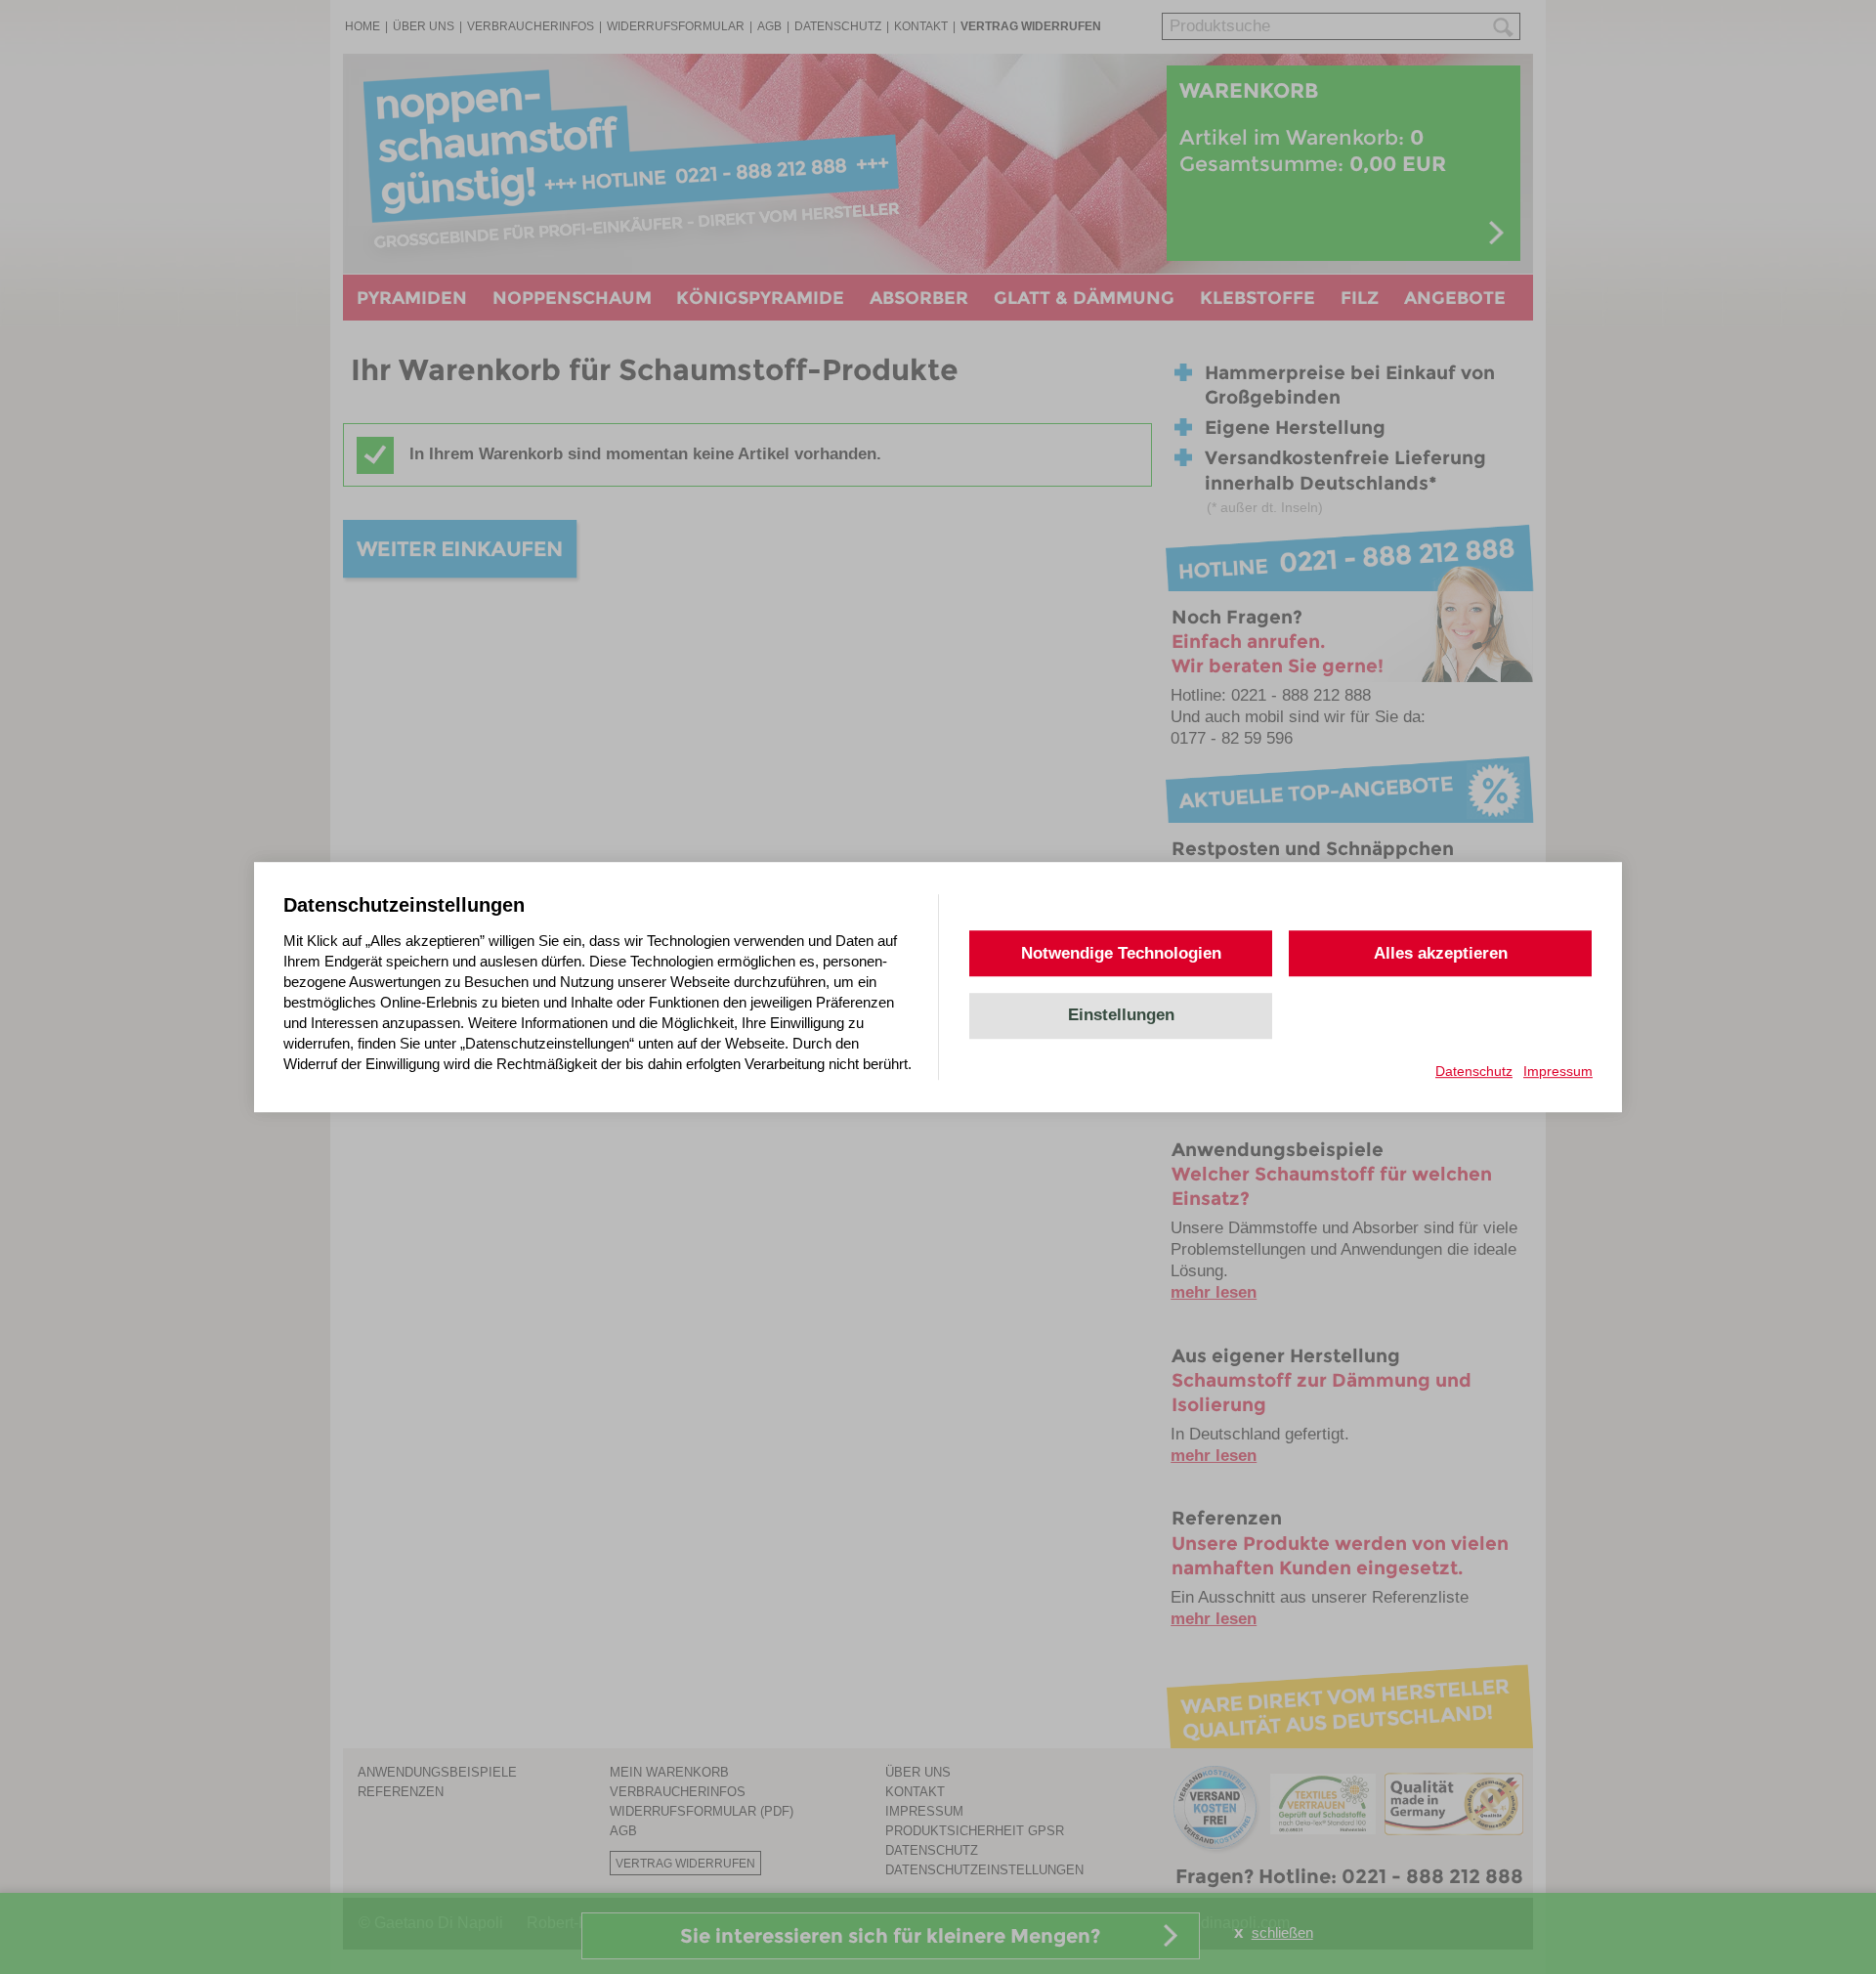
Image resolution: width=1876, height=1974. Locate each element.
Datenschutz (1474, 1071)
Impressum (1558, 1071)
